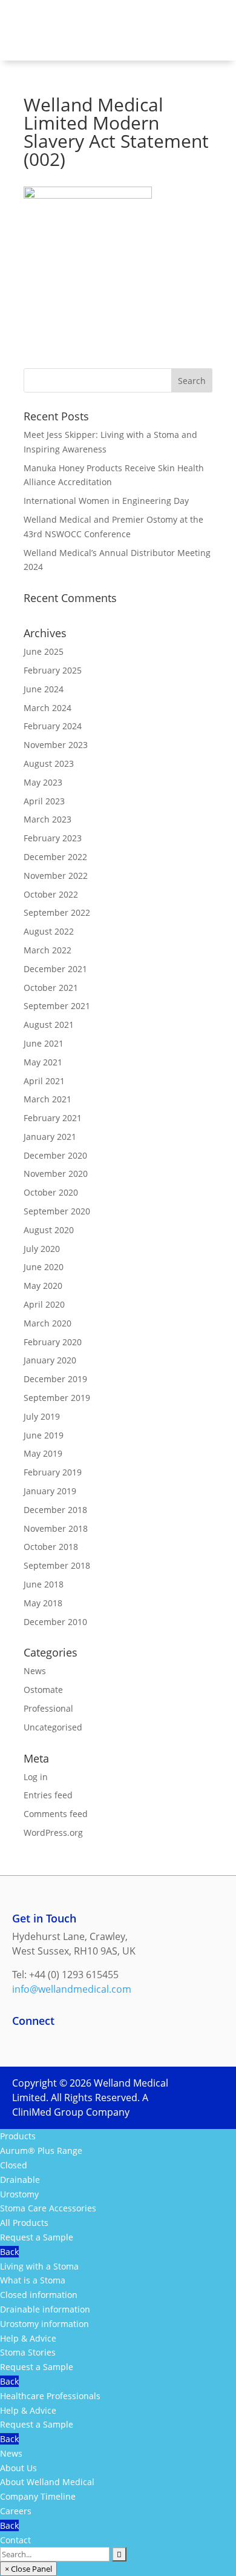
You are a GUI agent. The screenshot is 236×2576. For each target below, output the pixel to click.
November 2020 (56, 1174)
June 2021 (44, 1043)
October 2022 (51, 894)
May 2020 (43, 1286)
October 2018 (51, 1547)
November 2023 (56, 745)
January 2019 (50, 1491)
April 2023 (44, 801)
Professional (48, 1708)
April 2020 (44, 1304)
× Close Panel (28, 2569)
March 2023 (48, 819)
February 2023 (53, 838)
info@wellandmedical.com (72, 1989)
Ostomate (43, 1690)
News (35, 1671)
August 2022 (49, 931)
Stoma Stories (28, 2352)
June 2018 (44, 1584)
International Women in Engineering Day (106, 501)
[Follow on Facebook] (22, 2042)
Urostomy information (44, 2324)
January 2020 (50, 1360)
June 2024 (44, 689)
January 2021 (50, 1137)
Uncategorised (53, 1727)
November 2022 (56, 876)
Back (9, 2252)
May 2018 (43, 1603)
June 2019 (44, 1435)
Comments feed (56, 1814)
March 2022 (48, 950)
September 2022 (57, 912)
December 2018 (55, 1510)
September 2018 (57, 1565)
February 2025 (53, 670)
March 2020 (48, 1323)
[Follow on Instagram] (70, 2042)
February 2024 (53, 726)
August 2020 (49, 1230)
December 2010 (55, 1622)
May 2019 (43, 1453)
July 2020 (42, 1249)
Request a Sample (37, 2237)
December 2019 (55, 1379)
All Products (24, 2223)
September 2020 (57, 1211)
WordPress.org (53, 1833)
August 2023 (49, 763)
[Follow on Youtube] (119, 2042)
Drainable (20, 2180)
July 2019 (42, 1416)
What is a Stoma (33, 2280)
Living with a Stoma (39, 2266)
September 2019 (57, 1398)
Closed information (39, 2295)
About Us (18, 2468)
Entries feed (48, 1795)
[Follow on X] (94, 2042)
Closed (14, 2165)
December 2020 (55, 1155)
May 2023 (43, 782)
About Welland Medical (47, 2482)
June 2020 (44, 1267)
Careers (16, 2511)
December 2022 (55, 857)
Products (18, 2136)
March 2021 (48, 1099)
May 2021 (43, 1062)
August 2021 (49, 1025)
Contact (15, 2540)
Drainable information (45, 2309)
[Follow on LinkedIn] (46, 2042)
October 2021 (51, 988)
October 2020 (51, 1192)
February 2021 (53, 1118)
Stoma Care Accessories (48, 2208)
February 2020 (53, 1342)
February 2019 (53, 1472)
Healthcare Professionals (50, 2396)
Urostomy (19, 2194)
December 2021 (55, 969)
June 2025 (44, 651)
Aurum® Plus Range (41, 2151)
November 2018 (56, 1528)
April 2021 (44, 1081)
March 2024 (48, 708)
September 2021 (57, 1006)
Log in (36, 1777)
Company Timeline (38, 2496)
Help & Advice (28, 2338)
